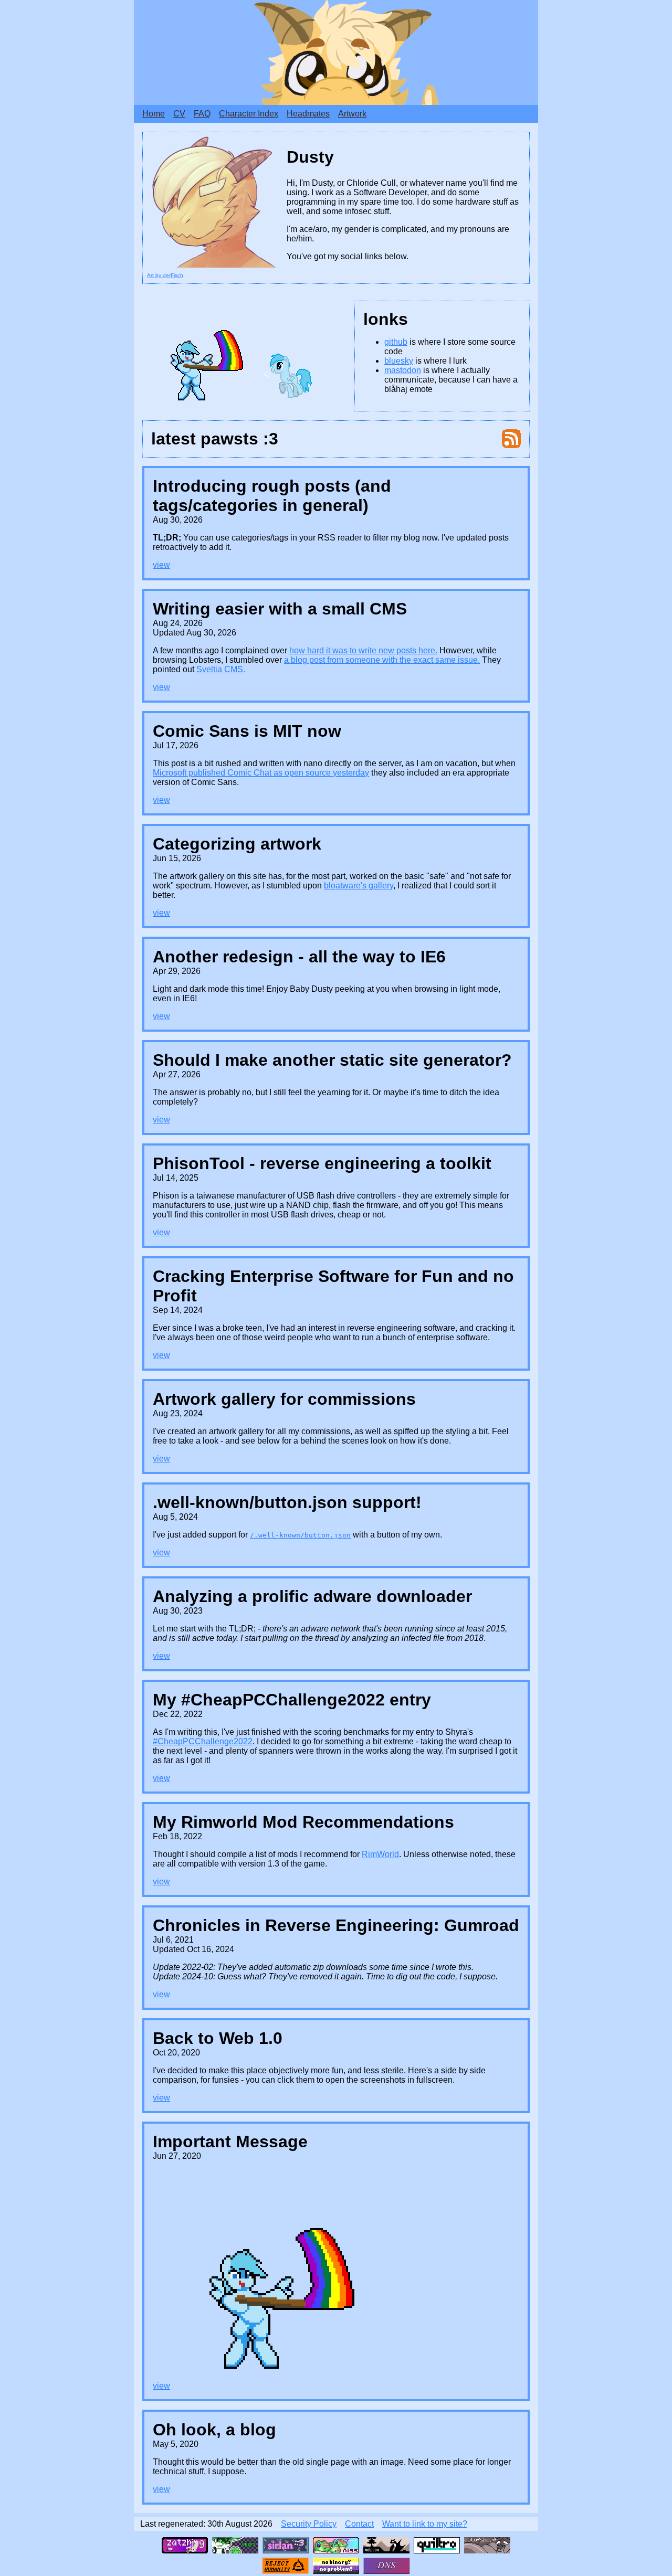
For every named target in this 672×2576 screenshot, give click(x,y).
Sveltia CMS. (221, 669)
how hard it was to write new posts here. (363, 650)
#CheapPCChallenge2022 (203, 1741)
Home (154, 114)
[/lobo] (437, 2545)
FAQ (202, 114)
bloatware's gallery (359, 886)
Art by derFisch (165, 275)
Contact (359, 2524)
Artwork (352, 114)
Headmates (308, 114)
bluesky (399, 361)
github (396, 342)
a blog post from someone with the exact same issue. (382, 660)
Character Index (249, 114)
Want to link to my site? (425, 2524)
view (161, 565)
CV (179, 114)
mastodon (403, 370)
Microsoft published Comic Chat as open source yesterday (261, 773)
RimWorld (380, 1854)
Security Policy (309, 2524)
